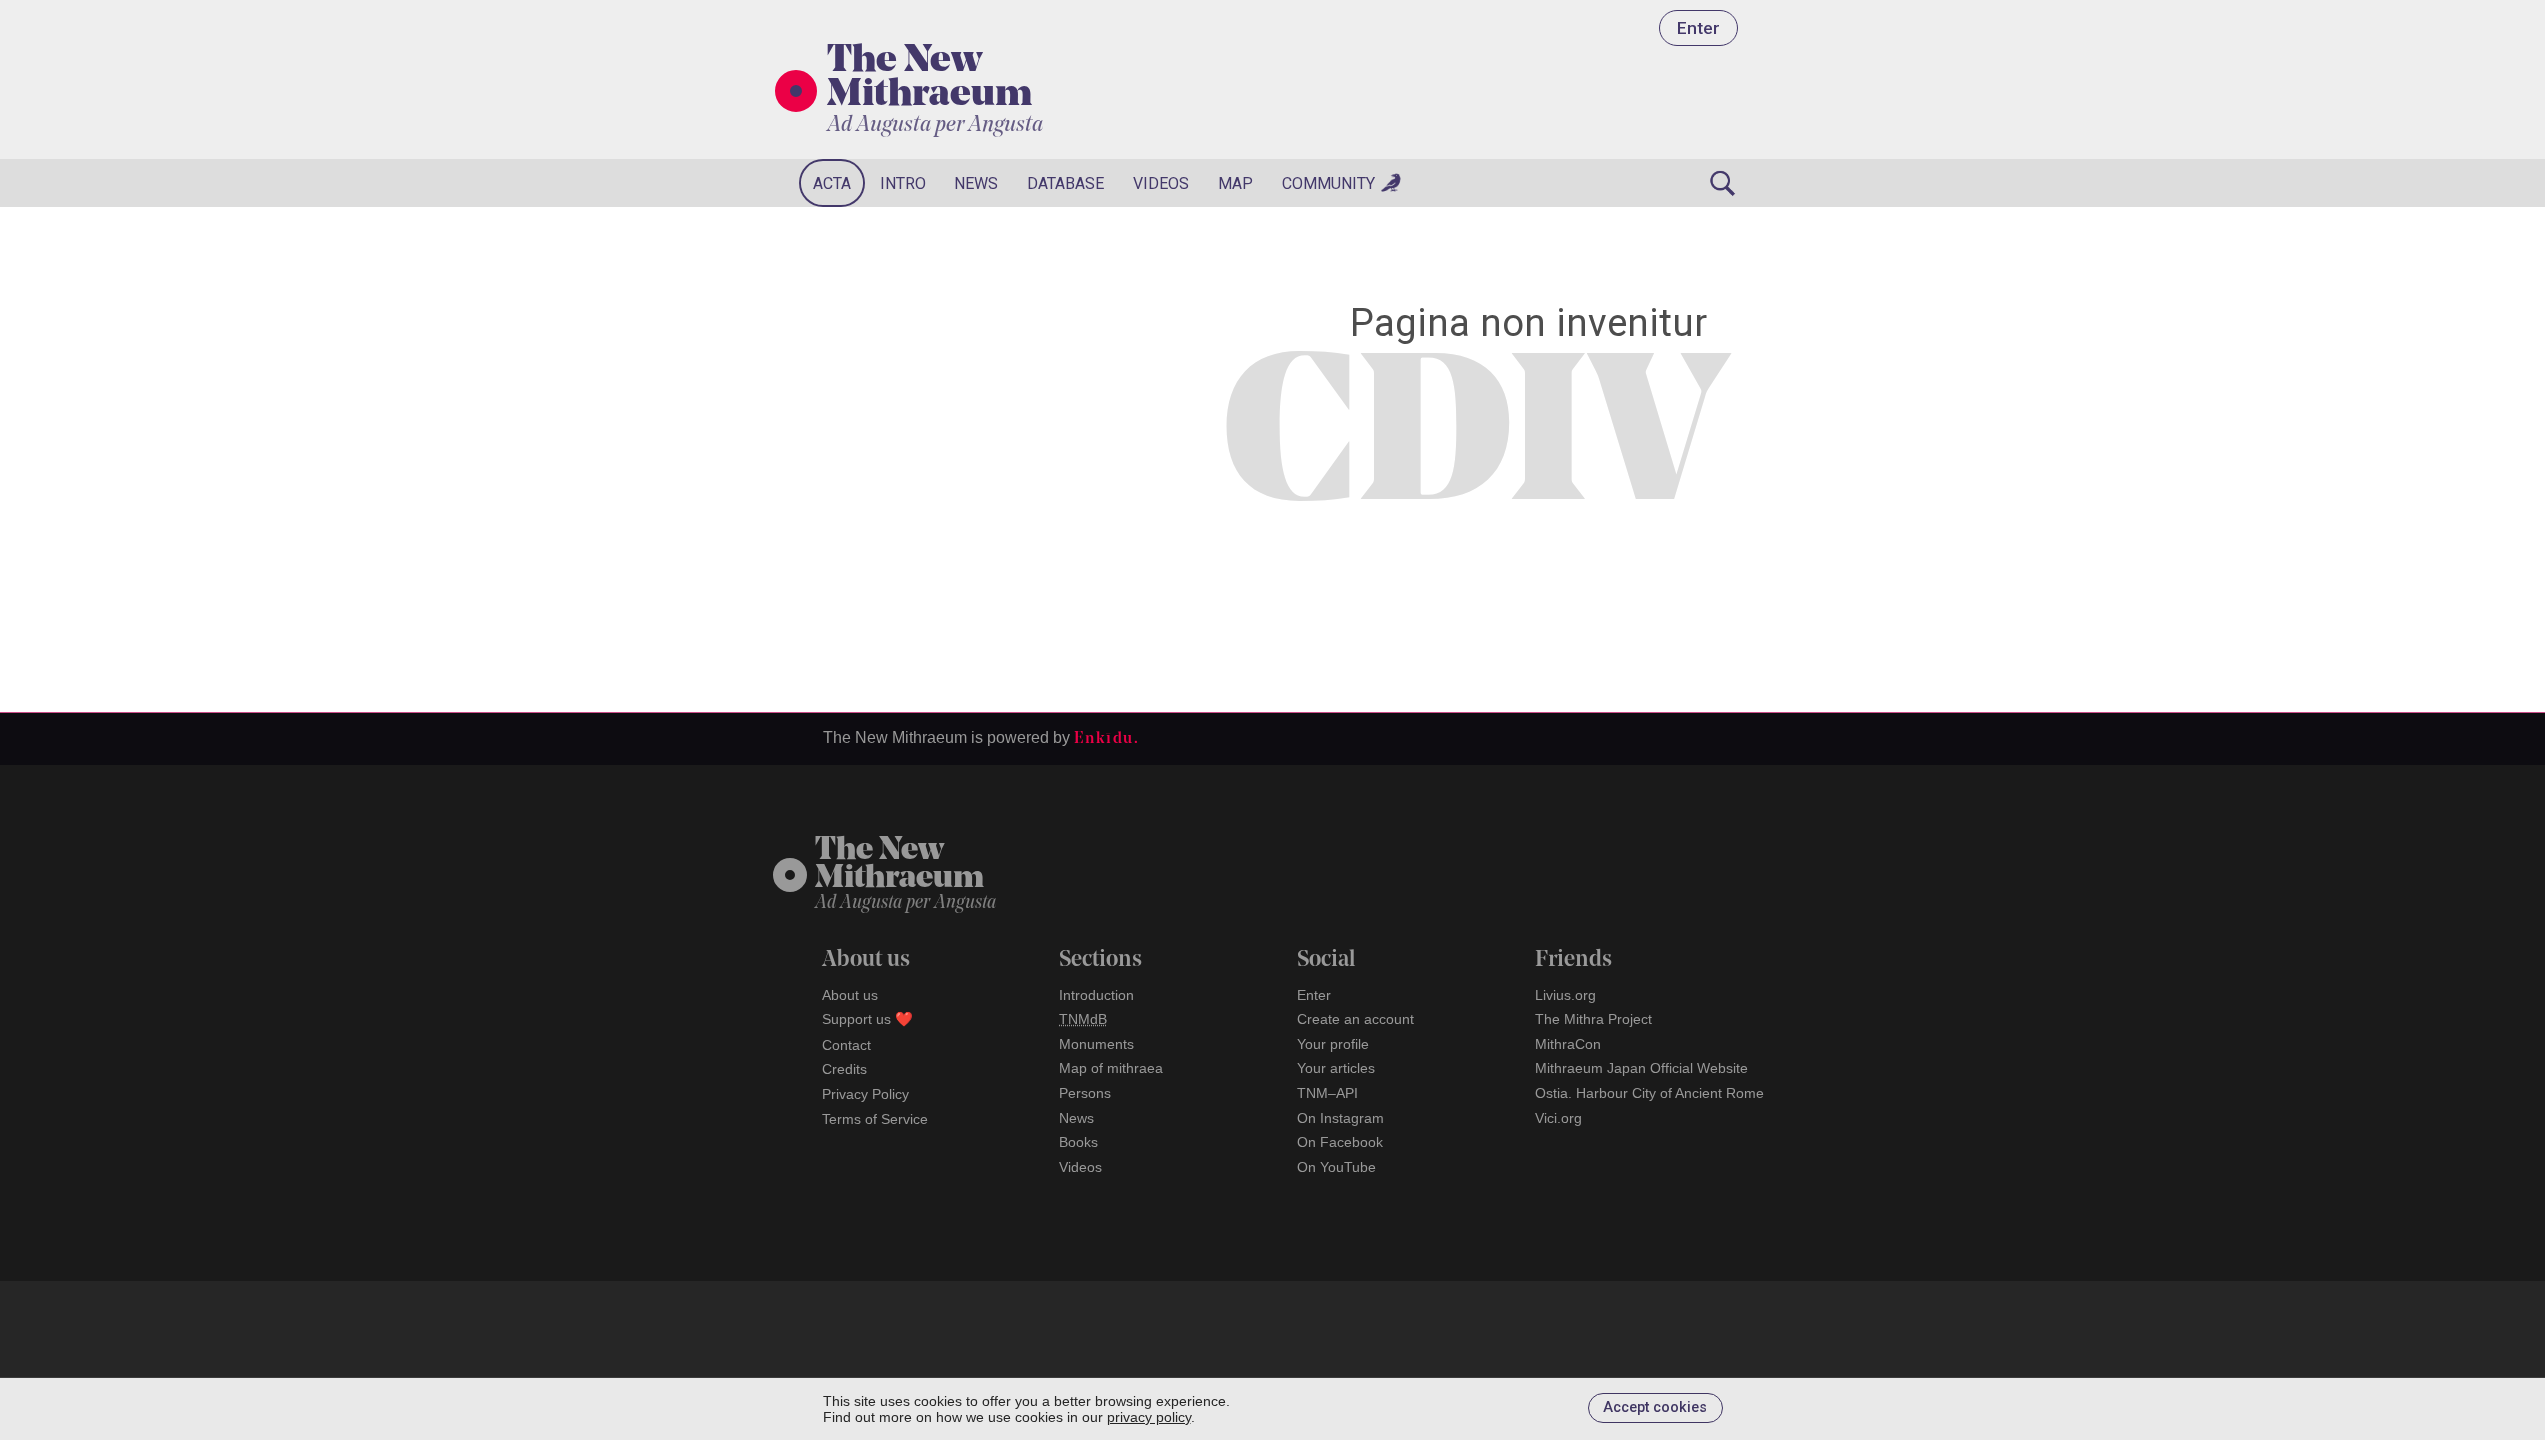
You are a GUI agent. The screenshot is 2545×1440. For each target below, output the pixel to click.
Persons (1085, 1093)
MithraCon (1568, 1044)
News (976, 183)
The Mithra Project (1593, 1019)
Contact (846, 1045)
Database (1065, 183)
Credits (844, 1069)
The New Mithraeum (929, 79)
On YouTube (1336, 1167)
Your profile (1333, 1044)
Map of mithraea (1111, 1068)
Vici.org (1558, 1118)
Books (1078, 1142)
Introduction (1096, 995)
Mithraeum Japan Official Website (1641, 1068)
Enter (1698, 28)
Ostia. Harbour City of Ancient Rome (1649, 1093)
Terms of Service (875, 1119)
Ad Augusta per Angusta (935, 125)
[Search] (1723, 183)
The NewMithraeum (899, 865)
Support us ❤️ (867, 1019)
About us (850, 995)
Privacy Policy (865, 1094)
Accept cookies (1655, 1407)
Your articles (1336, 1068)
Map (1235, 183)
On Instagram (1340, 1118)
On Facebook (1340, 1142)
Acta (832, 183)
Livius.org (1565, 995)
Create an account (1355, 1019)
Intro (903, 183)
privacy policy (1149, 1417)
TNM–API (1327, 1093)
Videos (1161, 183)
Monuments (1096, 1044)
